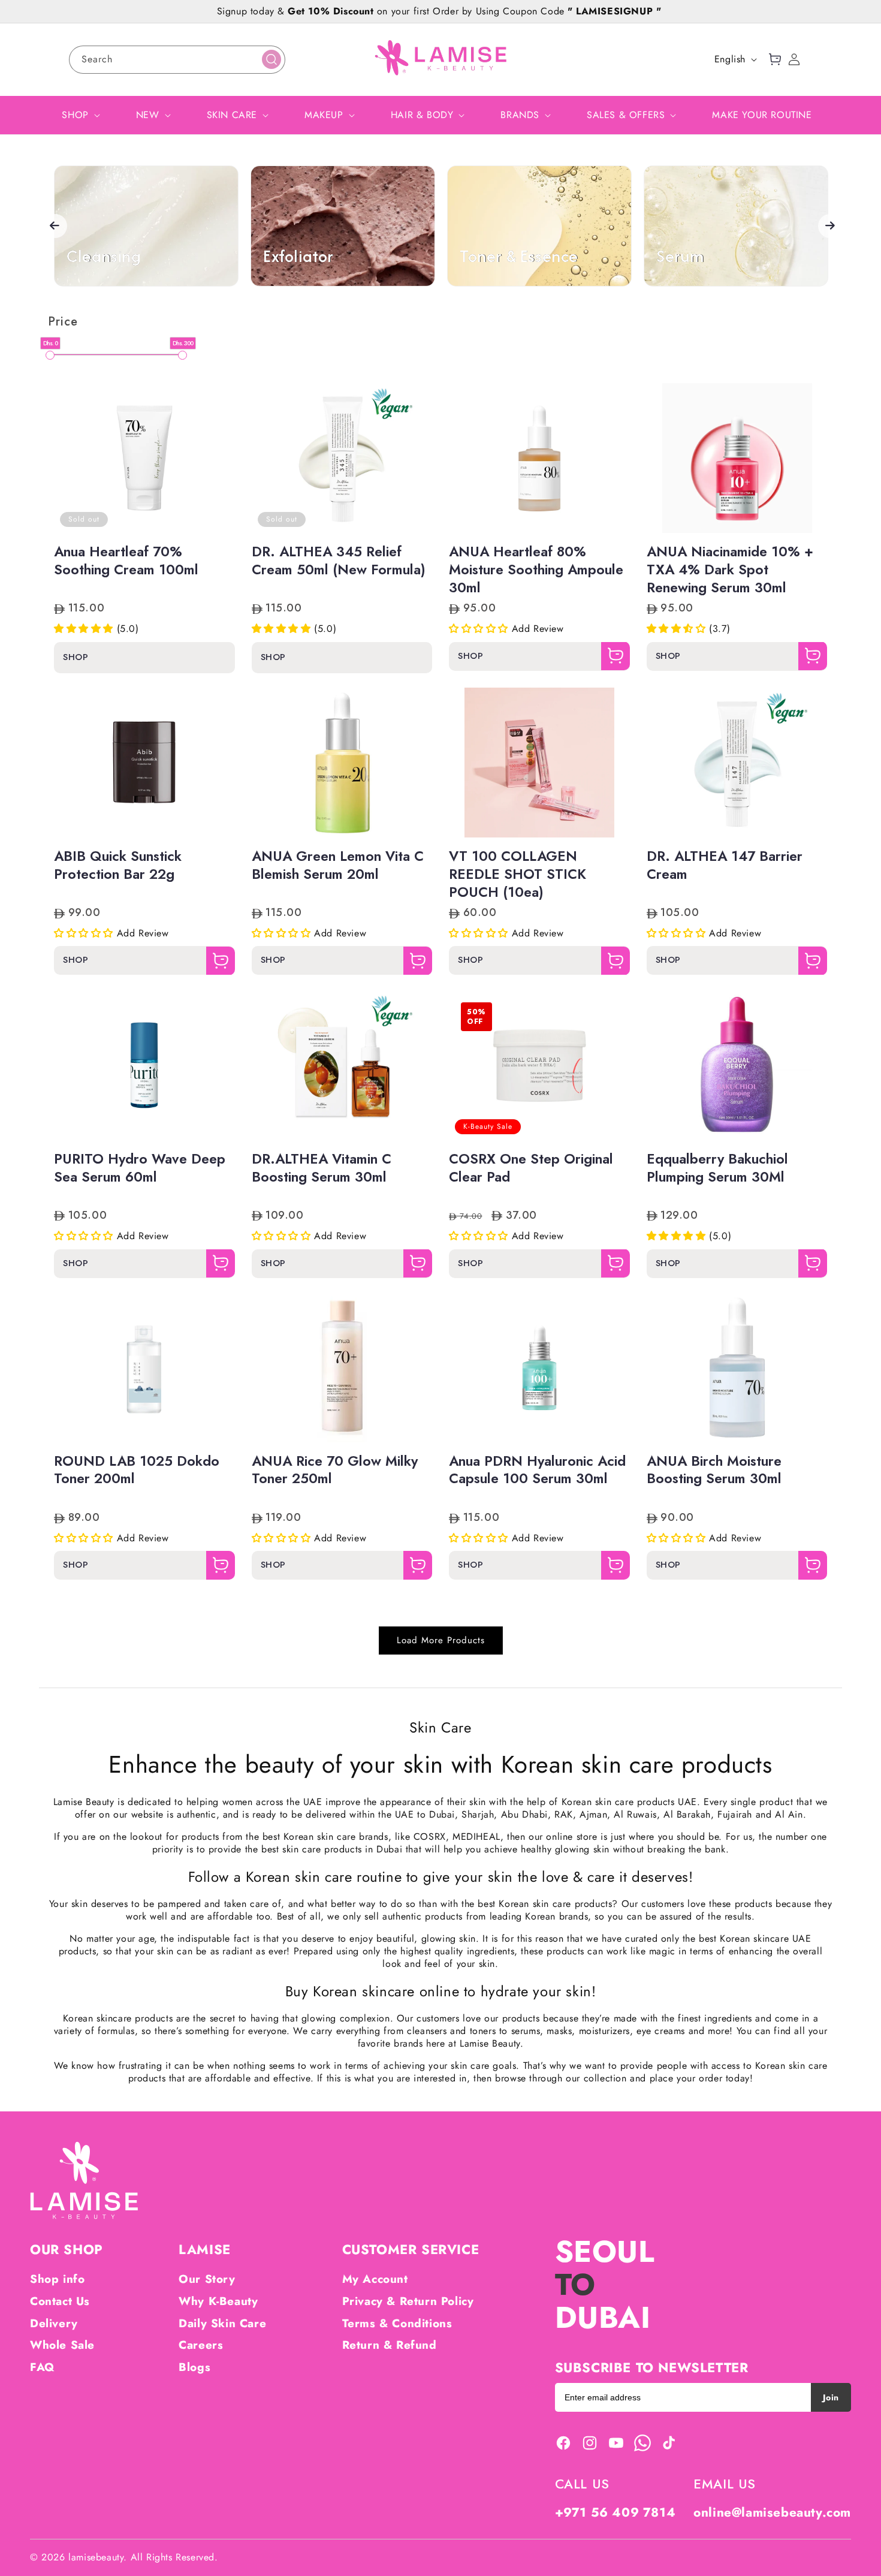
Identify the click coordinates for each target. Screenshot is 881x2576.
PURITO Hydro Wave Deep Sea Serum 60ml (140, 1168)
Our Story (207, 2279)
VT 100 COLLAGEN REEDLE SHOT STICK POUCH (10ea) (518, 875)
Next (830, 226)
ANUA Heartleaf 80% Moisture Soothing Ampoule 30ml (536, 570)
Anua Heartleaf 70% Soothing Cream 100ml (126, 561)
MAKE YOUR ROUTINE (762, 115)
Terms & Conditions (397, 2323)
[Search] (271, 59)
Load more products (441, 1640)
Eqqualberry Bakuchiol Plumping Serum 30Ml (717, 1168)
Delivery (54, 2323)
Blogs (194, 2367)
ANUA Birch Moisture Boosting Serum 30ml (714, 1471)
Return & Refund (390, 2345)
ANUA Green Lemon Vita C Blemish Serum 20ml (338, 866)
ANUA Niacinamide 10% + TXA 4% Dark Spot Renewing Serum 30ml (730, 570)
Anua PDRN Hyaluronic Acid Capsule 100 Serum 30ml (537, 1471)
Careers (201, 2345)
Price (63, 322)
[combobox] (177, 60)
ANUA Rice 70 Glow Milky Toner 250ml (335, 1471)
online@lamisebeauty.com (772, 2512)
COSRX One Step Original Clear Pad (531, 1168)
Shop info (57, 2279)
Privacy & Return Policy (408, 2301)
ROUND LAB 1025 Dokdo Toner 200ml (137, 1471)
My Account (375, 2279)
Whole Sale (62, 2345)
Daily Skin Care (222, 2323)
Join (831, 2397)
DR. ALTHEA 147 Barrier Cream (725, 866)
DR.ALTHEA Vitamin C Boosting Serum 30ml (322, 1168)
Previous (55, 226)
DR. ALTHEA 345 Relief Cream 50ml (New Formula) (339, 561)
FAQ (42, 2367)
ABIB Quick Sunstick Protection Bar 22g (118, 866)
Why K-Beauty (218, 2301)
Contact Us (60, 2301)
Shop (76, 657)
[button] (775, 59)
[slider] (50, 355)
